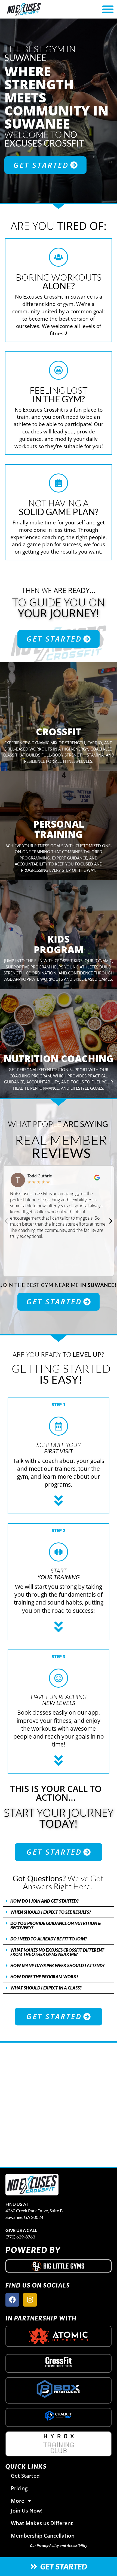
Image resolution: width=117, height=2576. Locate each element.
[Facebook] (12, 2300)
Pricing (19, 2488)
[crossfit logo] (59, 2362)
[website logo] (41, 9)
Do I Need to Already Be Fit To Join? (49, 1939)
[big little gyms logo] (59, 2266)
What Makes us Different (42, 2523)
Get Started (25, 2476)
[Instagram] (30, 2300)
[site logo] (32, 2185)
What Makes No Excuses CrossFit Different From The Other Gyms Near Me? (57, 1952)
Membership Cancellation (43, 2536)
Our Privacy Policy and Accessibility (59, 2545)
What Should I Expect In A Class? (46, 1988)
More (18, 2501)
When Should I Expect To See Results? (51, 1912)
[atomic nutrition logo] (59, 2336)
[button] (6, 1221)
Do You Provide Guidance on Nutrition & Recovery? (56, 1925)
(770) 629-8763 (20, 2237)
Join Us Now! (27, 2510)
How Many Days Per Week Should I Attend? (57, 1965)
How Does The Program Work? (44, 1977)
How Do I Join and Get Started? (44, 1901)
